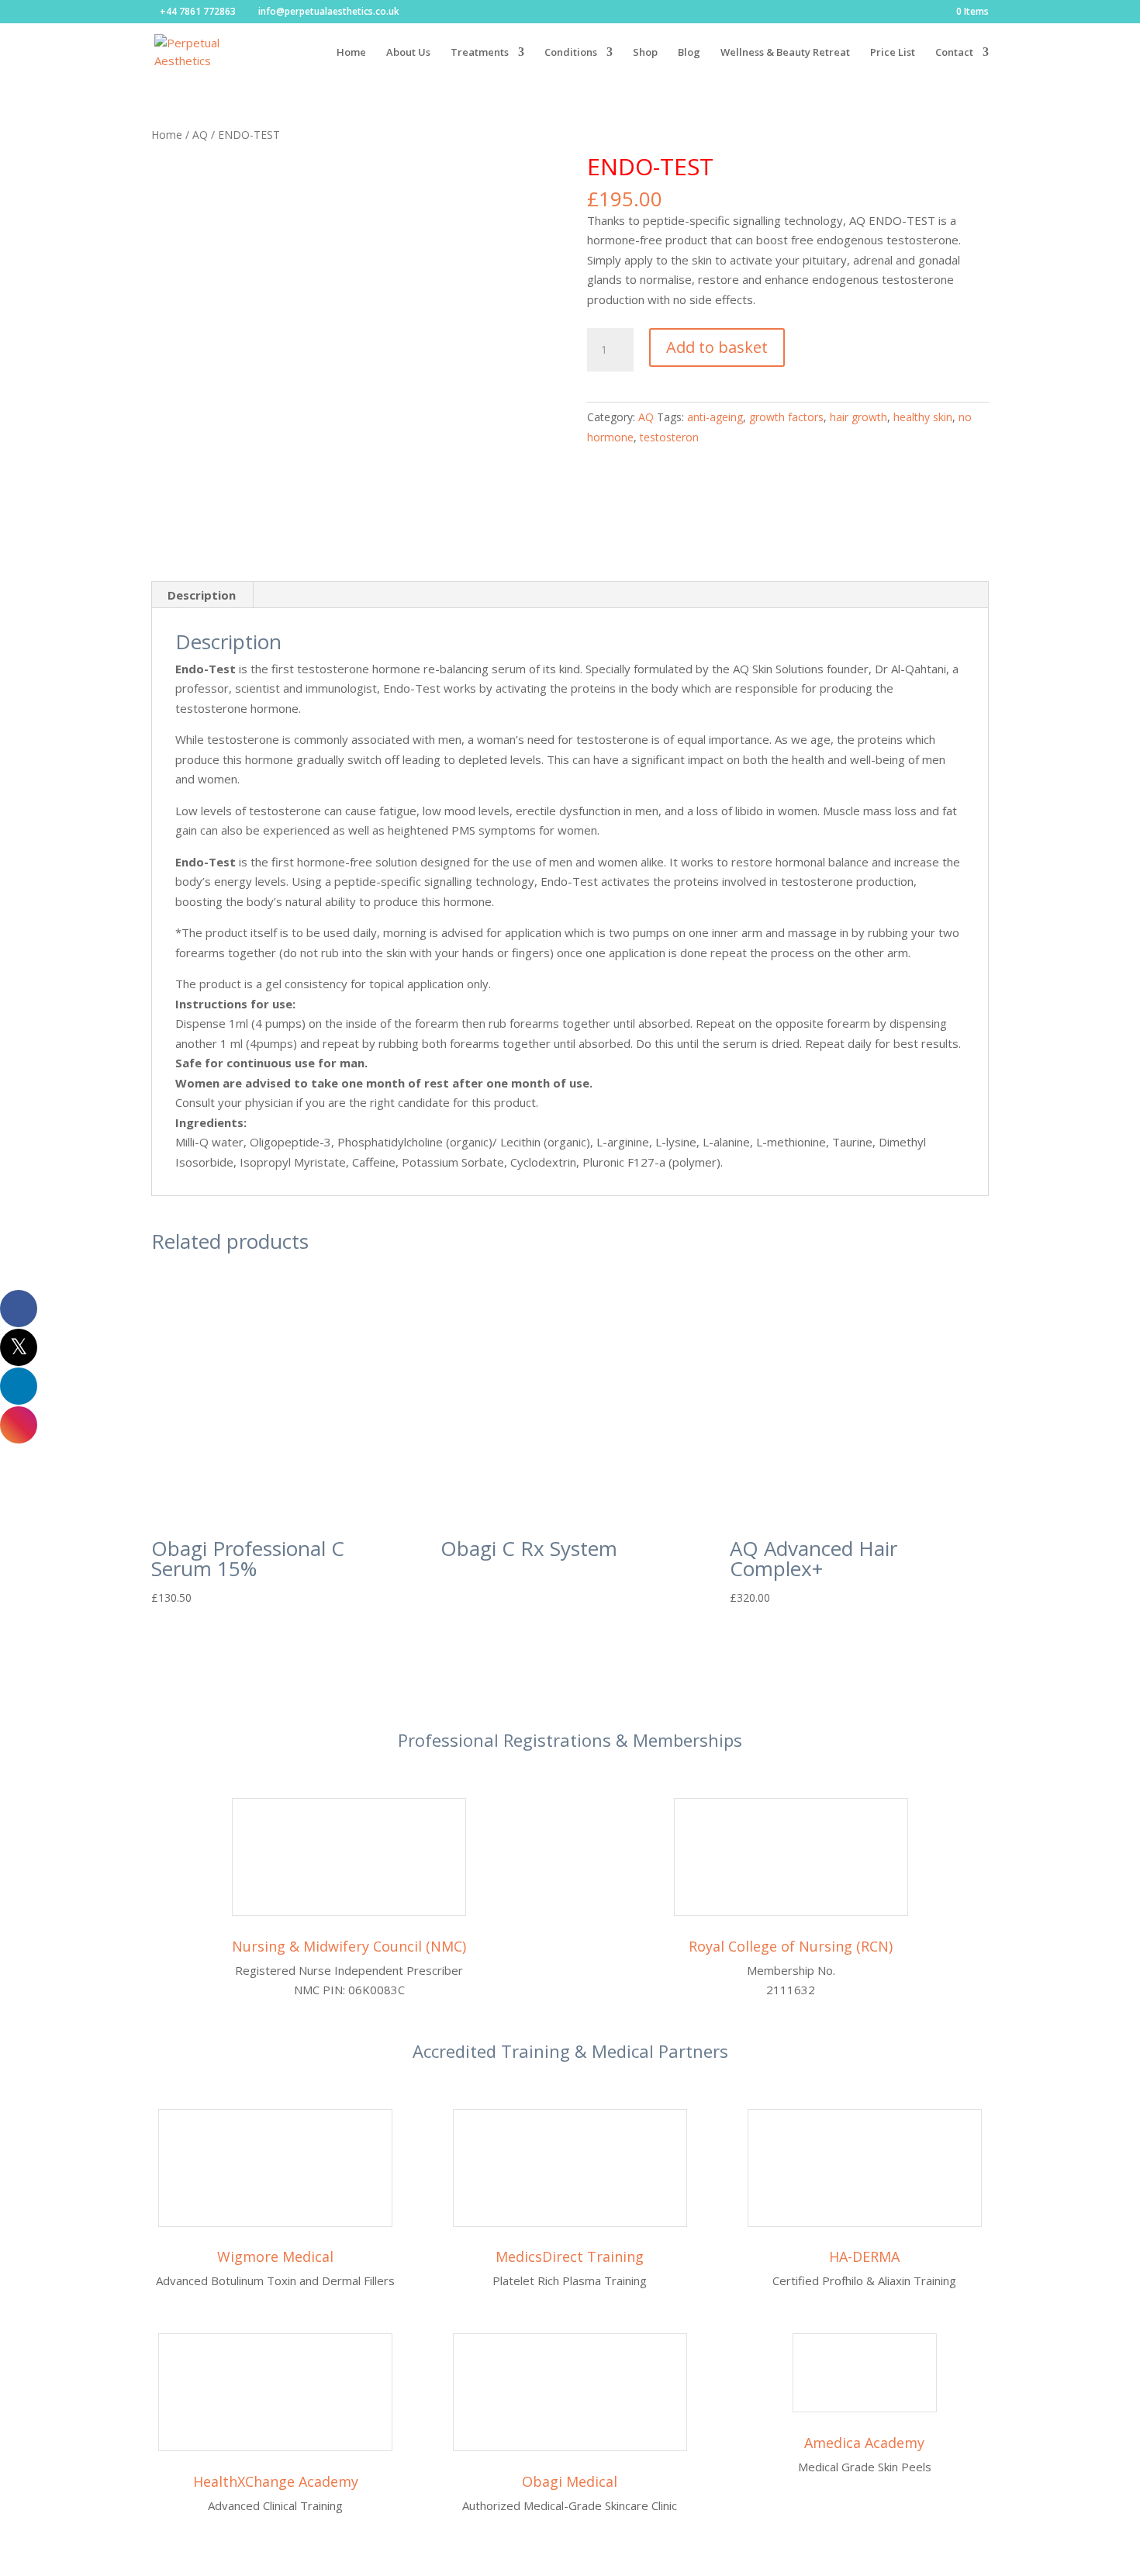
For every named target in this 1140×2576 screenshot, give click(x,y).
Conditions (571, 53)
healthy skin (923, 417)
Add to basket (717, 347)
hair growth (858, 417)
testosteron (669, 437)
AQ (200, 135)
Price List (893, 53)
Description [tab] (202, 595)
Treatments (480, 53)
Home (351, 53)
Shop (645, 53)
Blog (689, 53)
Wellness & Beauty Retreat (785, 53)
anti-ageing (715, 417)
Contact (954, 53)
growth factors (786, 417)
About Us (408, 53)
